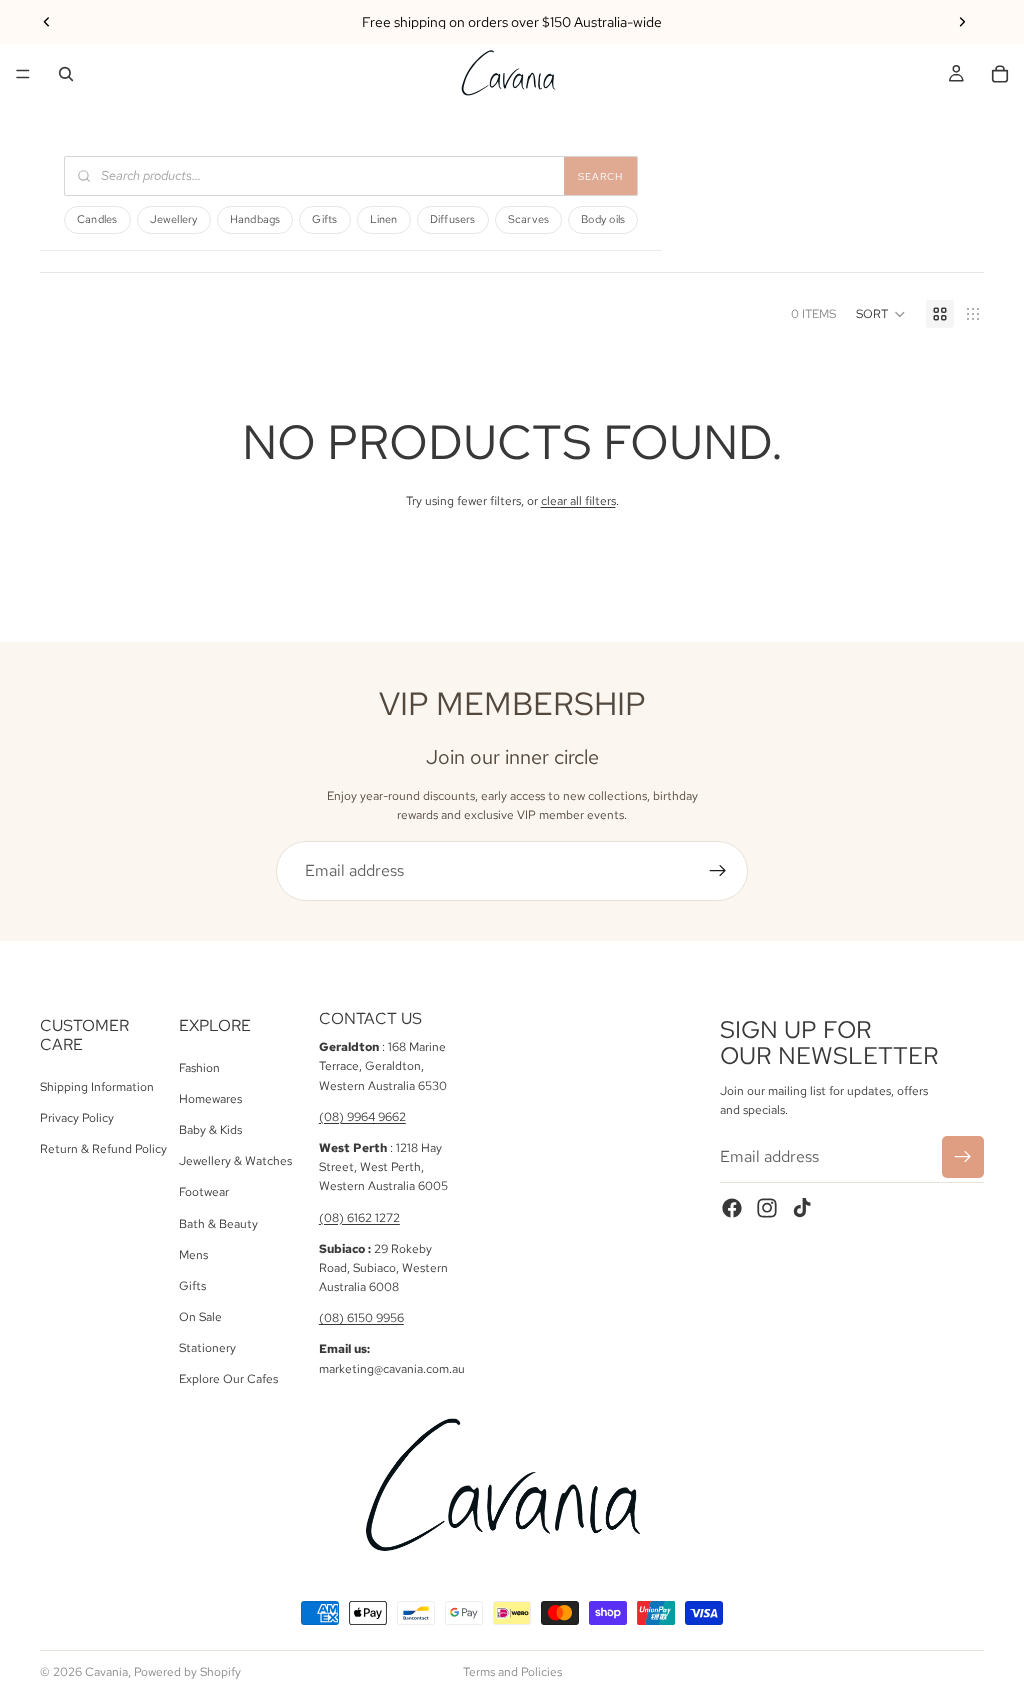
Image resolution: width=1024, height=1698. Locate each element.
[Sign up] (718, 871)
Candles (97, 219)
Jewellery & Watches (235, 1161)
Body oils (603, 219)
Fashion (199, 1068)
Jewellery (174, 219)
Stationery (207, 1348)
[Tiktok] (802, 1208)
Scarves (529, 219)
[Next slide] (962, 22)
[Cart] (1000, 74)
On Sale (200, 1317)
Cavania (106, 1672)
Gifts (324, 219)
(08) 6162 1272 (359, 1218)
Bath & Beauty (218, 1224)
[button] (881, 314)
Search (600, 176)
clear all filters (578, 501)
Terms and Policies (512, 1672)
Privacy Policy (77, 1118)
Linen (384, 219)
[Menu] (23, 74)
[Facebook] (732, 1208)
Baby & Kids (210, 1130)
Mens (193, 1255)
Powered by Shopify (187, 1672)
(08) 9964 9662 (362, 1117)
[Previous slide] (47, 22)
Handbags (255, 219)
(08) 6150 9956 (361, 1318)
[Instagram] (767, 1208)
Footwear (204, 1193)
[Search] (66, 74)
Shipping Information (97, 1087)
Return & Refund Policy (103, 1149)
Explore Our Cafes (228, 1380)
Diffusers (453, 219)
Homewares (210, 1099)
